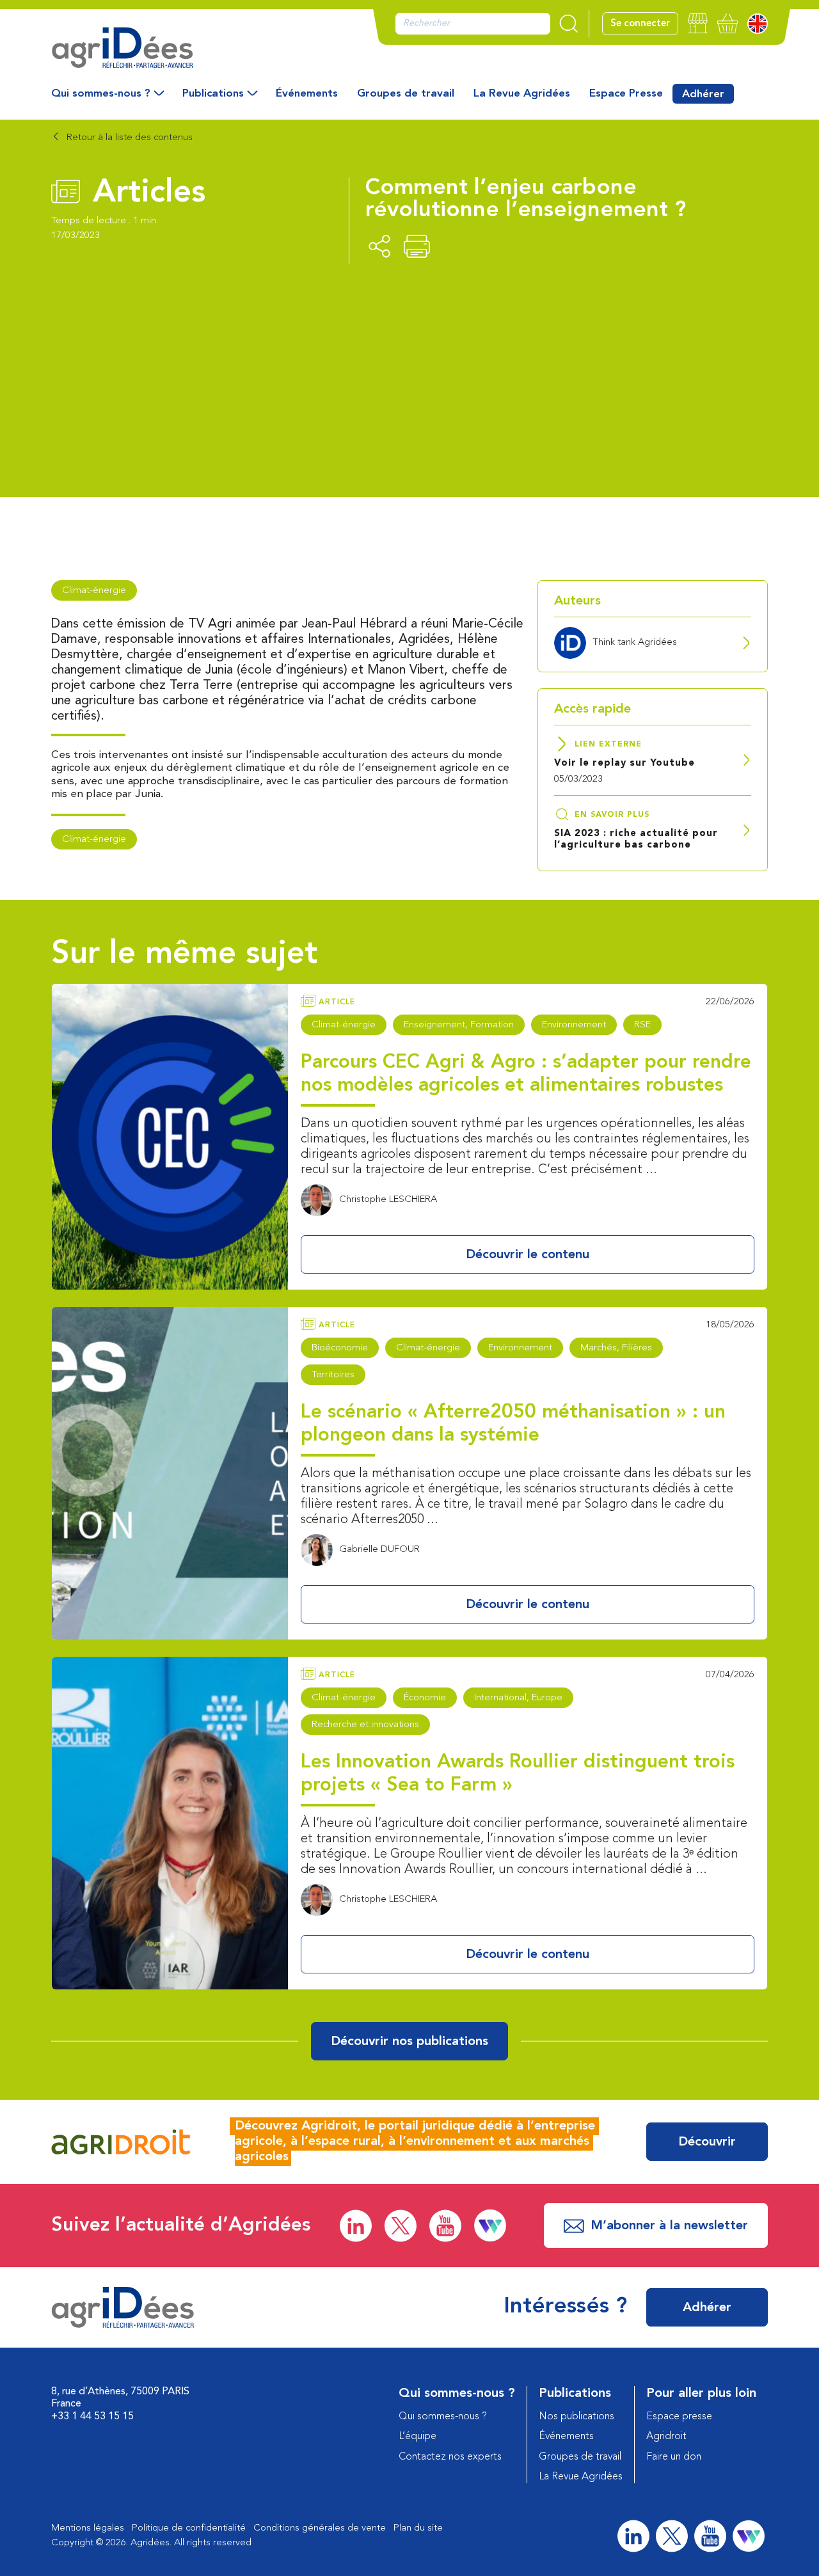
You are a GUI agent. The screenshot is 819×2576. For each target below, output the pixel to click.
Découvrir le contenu (528, 1255)
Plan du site (418, 2528)
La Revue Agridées (522, 94)
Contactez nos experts (450, 2457)
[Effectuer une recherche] (570, 24)
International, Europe (518, 1698)
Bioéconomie (340, 1348)
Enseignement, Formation (459, 1025)
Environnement (574, 1025)
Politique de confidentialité (189, 2528)
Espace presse (679, 2417)
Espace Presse (626, 94)
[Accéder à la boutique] (698, 23)
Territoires (333, 1375)
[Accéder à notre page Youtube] (445, 2226)
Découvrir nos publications (409, 2042)
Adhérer (703, 94)
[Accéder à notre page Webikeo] (490, 2225)
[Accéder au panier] (728, 23)
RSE (642, 1025)
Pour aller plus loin (701, 2394)
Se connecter (640, 24)
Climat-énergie (94, 591)
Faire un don (674, 2457)
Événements (307, 94)
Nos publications (576, 2417)
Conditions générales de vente (320, 2528)
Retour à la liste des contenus (128, 138)
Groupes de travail (406, 94)
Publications (213, 94)
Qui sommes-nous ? (101, 94)
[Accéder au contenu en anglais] (758, 24)
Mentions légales (88, 2528)
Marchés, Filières (616, 1348)
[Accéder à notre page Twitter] (401, 2226)
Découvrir (707, 2142)
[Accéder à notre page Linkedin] (356, 2226)
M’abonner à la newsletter (669, 2226)
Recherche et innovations (365, 1725)
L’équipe (417, 2437)
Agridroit (666, 2437)
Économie (425, 1698)
